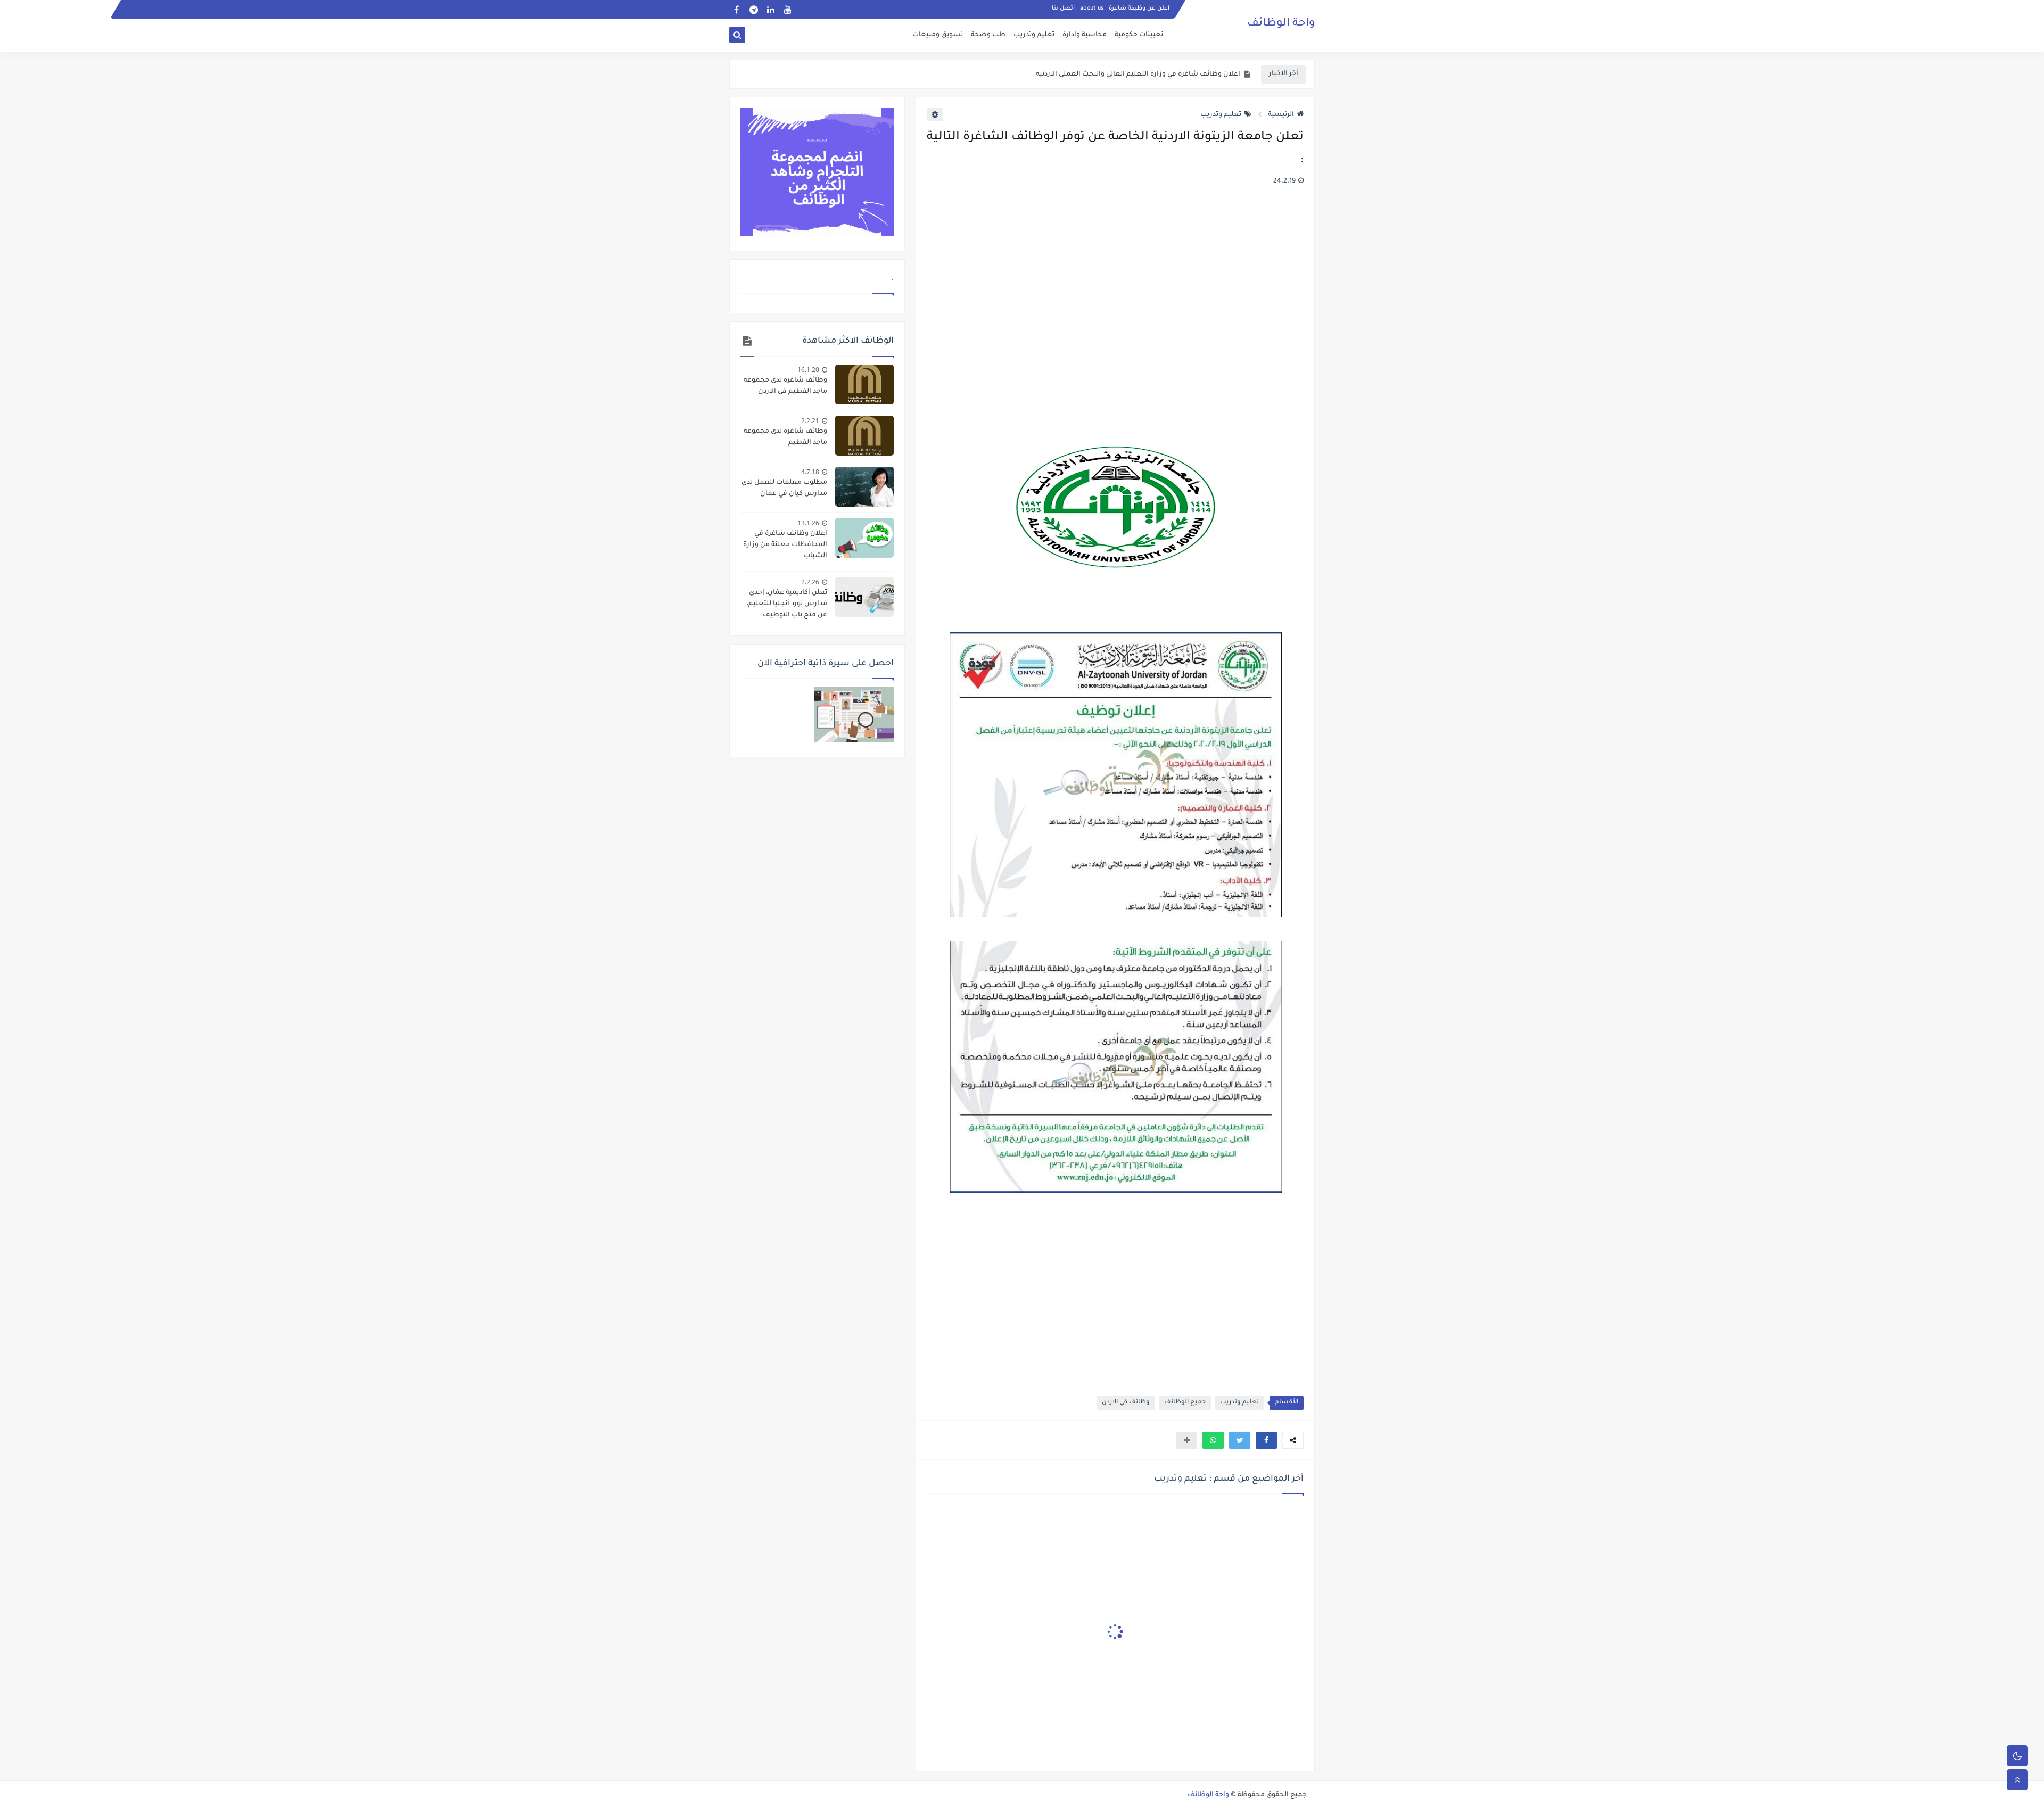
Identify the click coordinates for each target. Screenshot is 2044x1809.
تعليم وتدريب (1034, 35)
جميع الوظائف (1185, 1403)
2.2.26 (810, 582)
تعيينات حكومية (1139, 35)
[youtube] (788, 9)
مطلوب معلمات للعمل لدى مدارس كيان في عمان (784, 488)
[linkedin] (770, 9)
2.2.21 (810, 421)
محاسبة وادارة (1085, 35)
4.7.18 (810, 472)
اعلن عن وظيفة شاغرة (1139, 9)
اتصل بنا (1063, 9)
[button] (1266, 1440)
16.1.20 (808, 370)
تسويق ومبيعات (938, 35)
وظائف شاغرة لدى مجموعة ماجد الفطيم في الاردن (785, 386)
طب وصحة (988, 35)
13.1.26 (808, 523)
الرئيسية (1281, 115)
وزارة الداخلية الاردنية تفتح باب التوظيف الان (1173, 75)
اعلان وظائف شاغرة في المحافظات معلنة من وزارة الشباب (785, 545)
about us (1092, 9)
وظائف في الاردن (1126, 1403)
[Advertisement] (1115, 321)
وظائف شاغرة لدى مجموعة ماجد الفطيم (785, 437)
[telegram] (753, 9)
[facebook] (736, 9)
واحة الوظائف (1281, 24)
